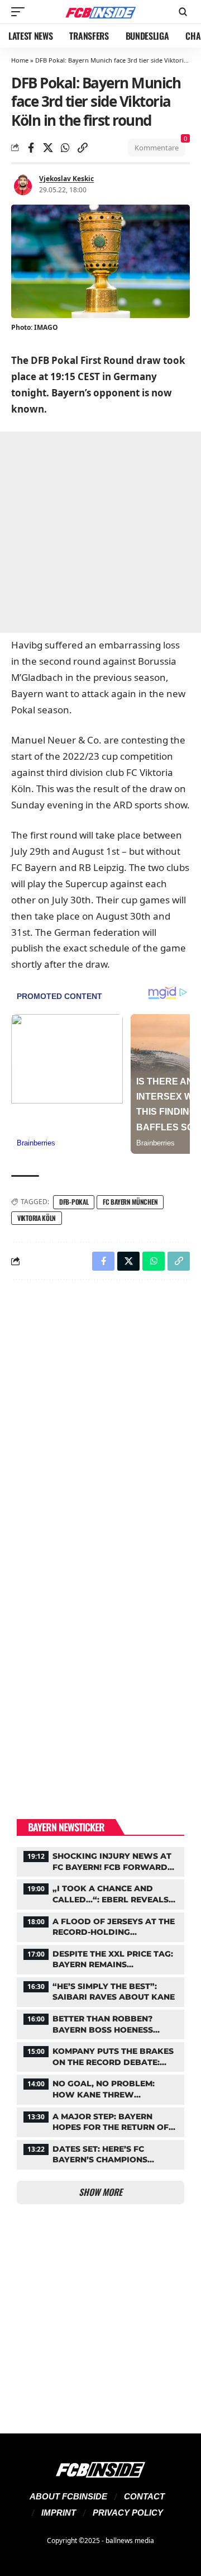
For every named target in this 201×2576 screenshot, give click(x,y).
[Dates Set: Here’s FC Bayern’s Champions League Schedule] (100, 2153)
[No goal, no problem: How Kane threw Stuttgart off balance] (100, 2088)
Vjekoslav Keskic (66, 179)
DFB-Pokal (74, 1202)
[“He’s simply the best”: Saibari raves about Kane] (100, 1991)
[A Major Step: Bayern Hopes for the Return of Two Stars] (100, 2121)
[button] (21, 12)
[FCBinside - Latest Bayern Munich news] (100, 12)
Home (20, 60)
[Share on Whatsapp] (65, 148)
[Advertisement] (100, 532)
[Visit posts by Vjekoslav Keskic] (23, 184)
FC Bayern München (130, 1202)
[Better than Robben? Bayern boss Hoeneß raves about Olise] (100, 2023)
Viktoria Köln (37, 1218)
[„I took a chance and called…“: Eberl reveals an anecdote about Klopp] (100, 1893)
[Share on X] (48, 148)
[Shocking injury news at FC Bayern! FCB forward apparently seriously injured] (100, 1860)
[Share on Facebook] (31, 148)
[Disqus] (100, 1434)
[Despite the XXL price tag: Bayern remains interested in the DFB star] (100, 1958)
